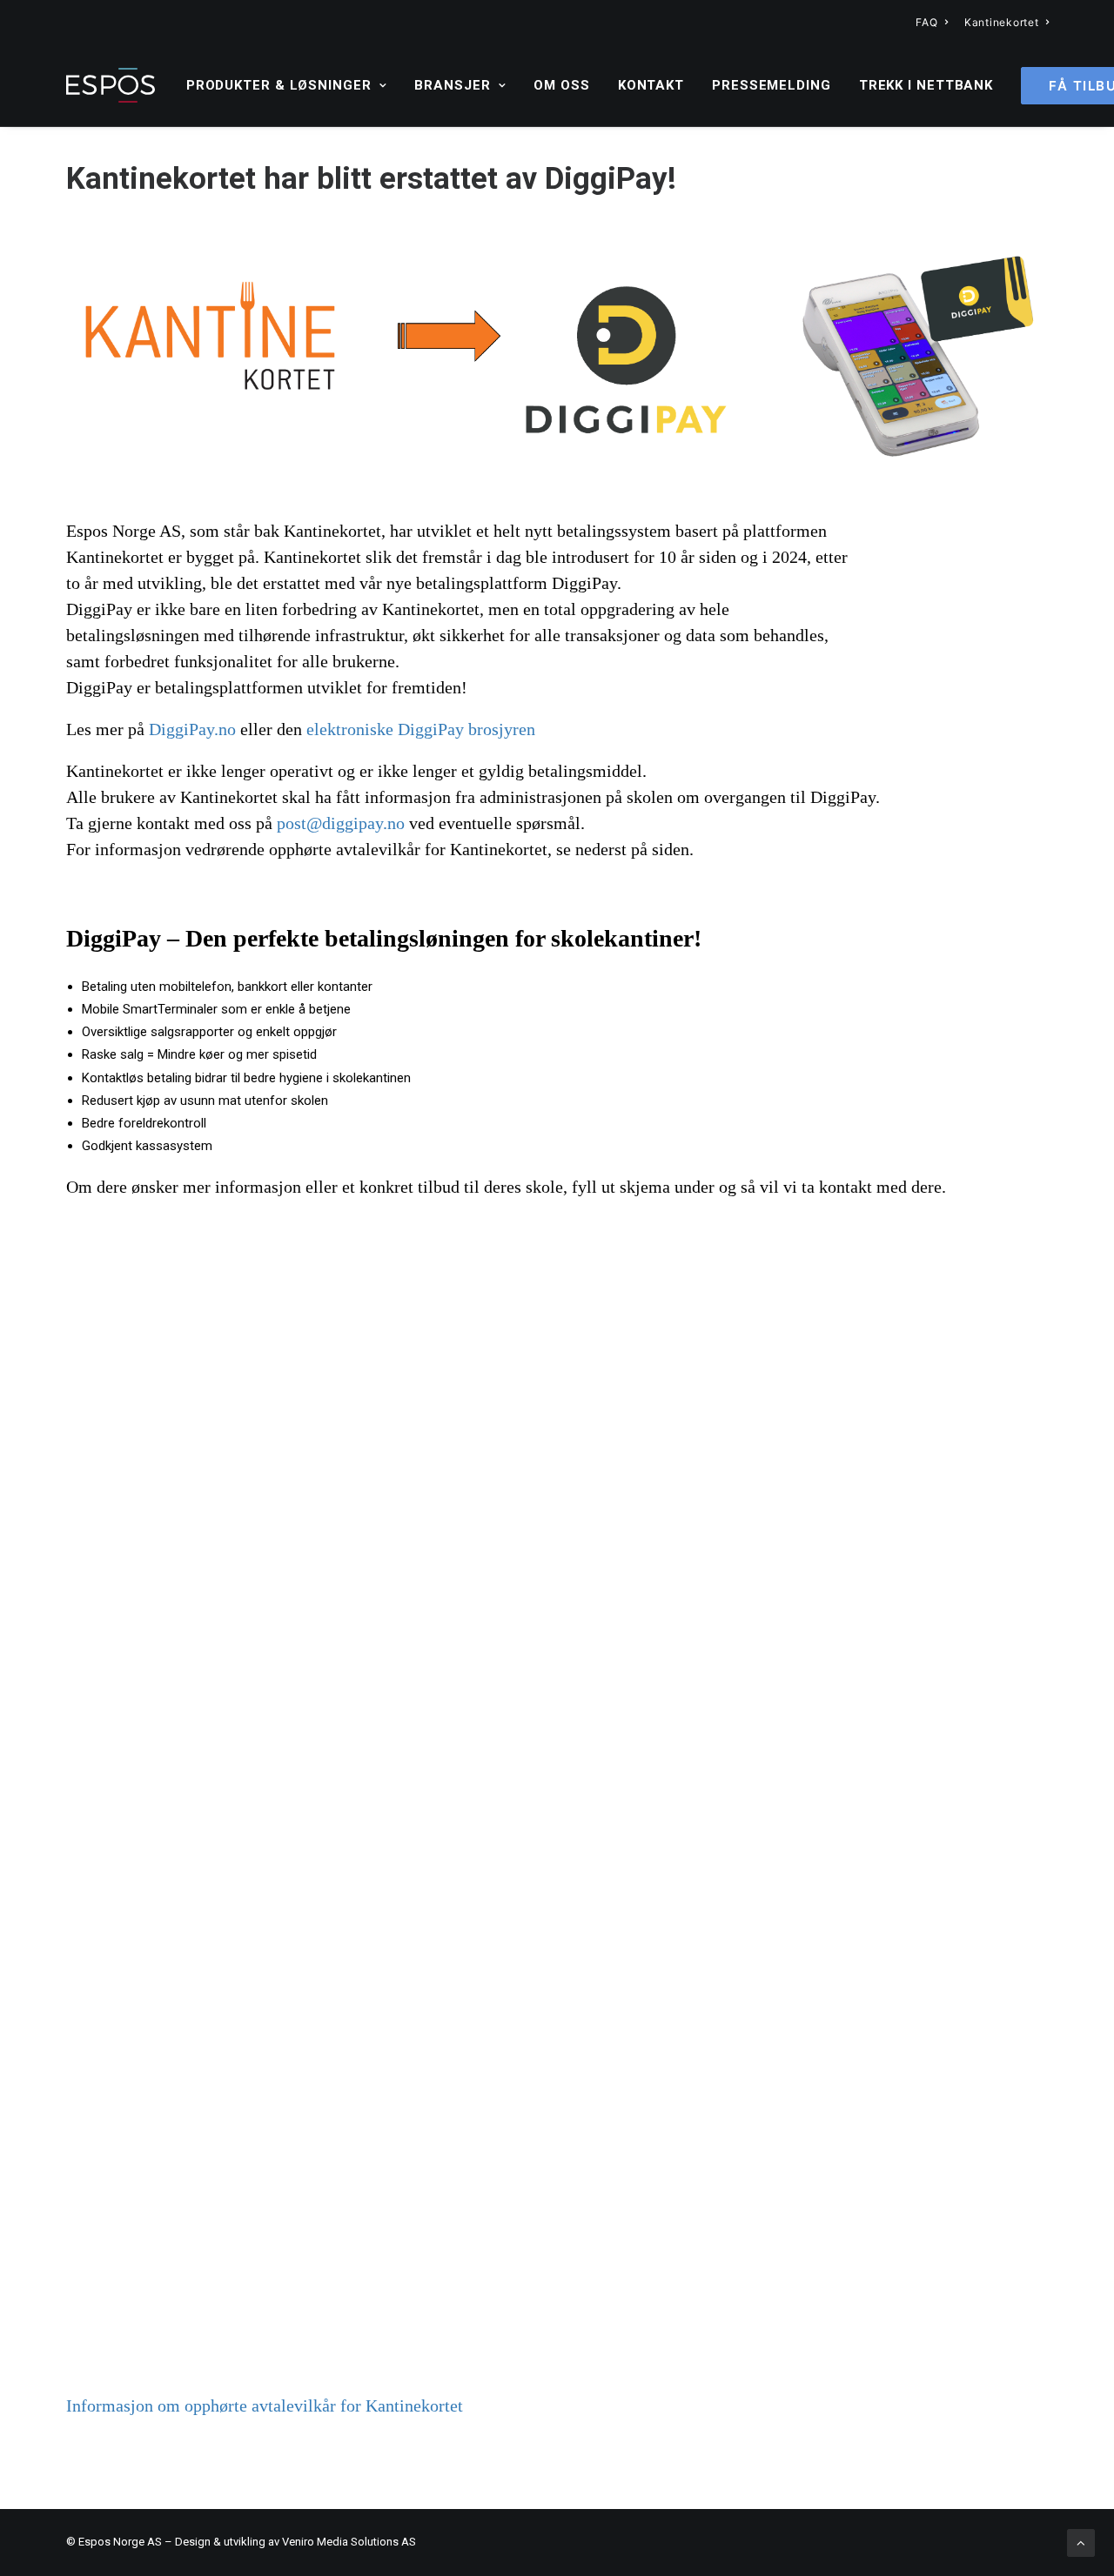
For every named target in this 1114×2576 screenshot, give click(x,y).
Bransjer (452, 85)
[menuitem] (932, 22)
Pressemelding (772, 85)
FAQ (926, 22)
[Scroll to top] (1081, 2542)
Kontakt (651, 85)
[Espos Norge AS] (111, 85)
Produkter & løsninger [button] (279, 85)
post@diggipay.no (341, 823)
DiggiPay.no (192, 729)
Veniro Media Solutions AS (349, 2542)
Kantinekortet (1001, 22)
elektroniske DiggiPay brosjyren (421, 729)
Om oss (561, 85)
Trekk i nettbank (926, 85)
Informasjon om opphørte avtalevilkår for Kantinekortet (265, 2405)
